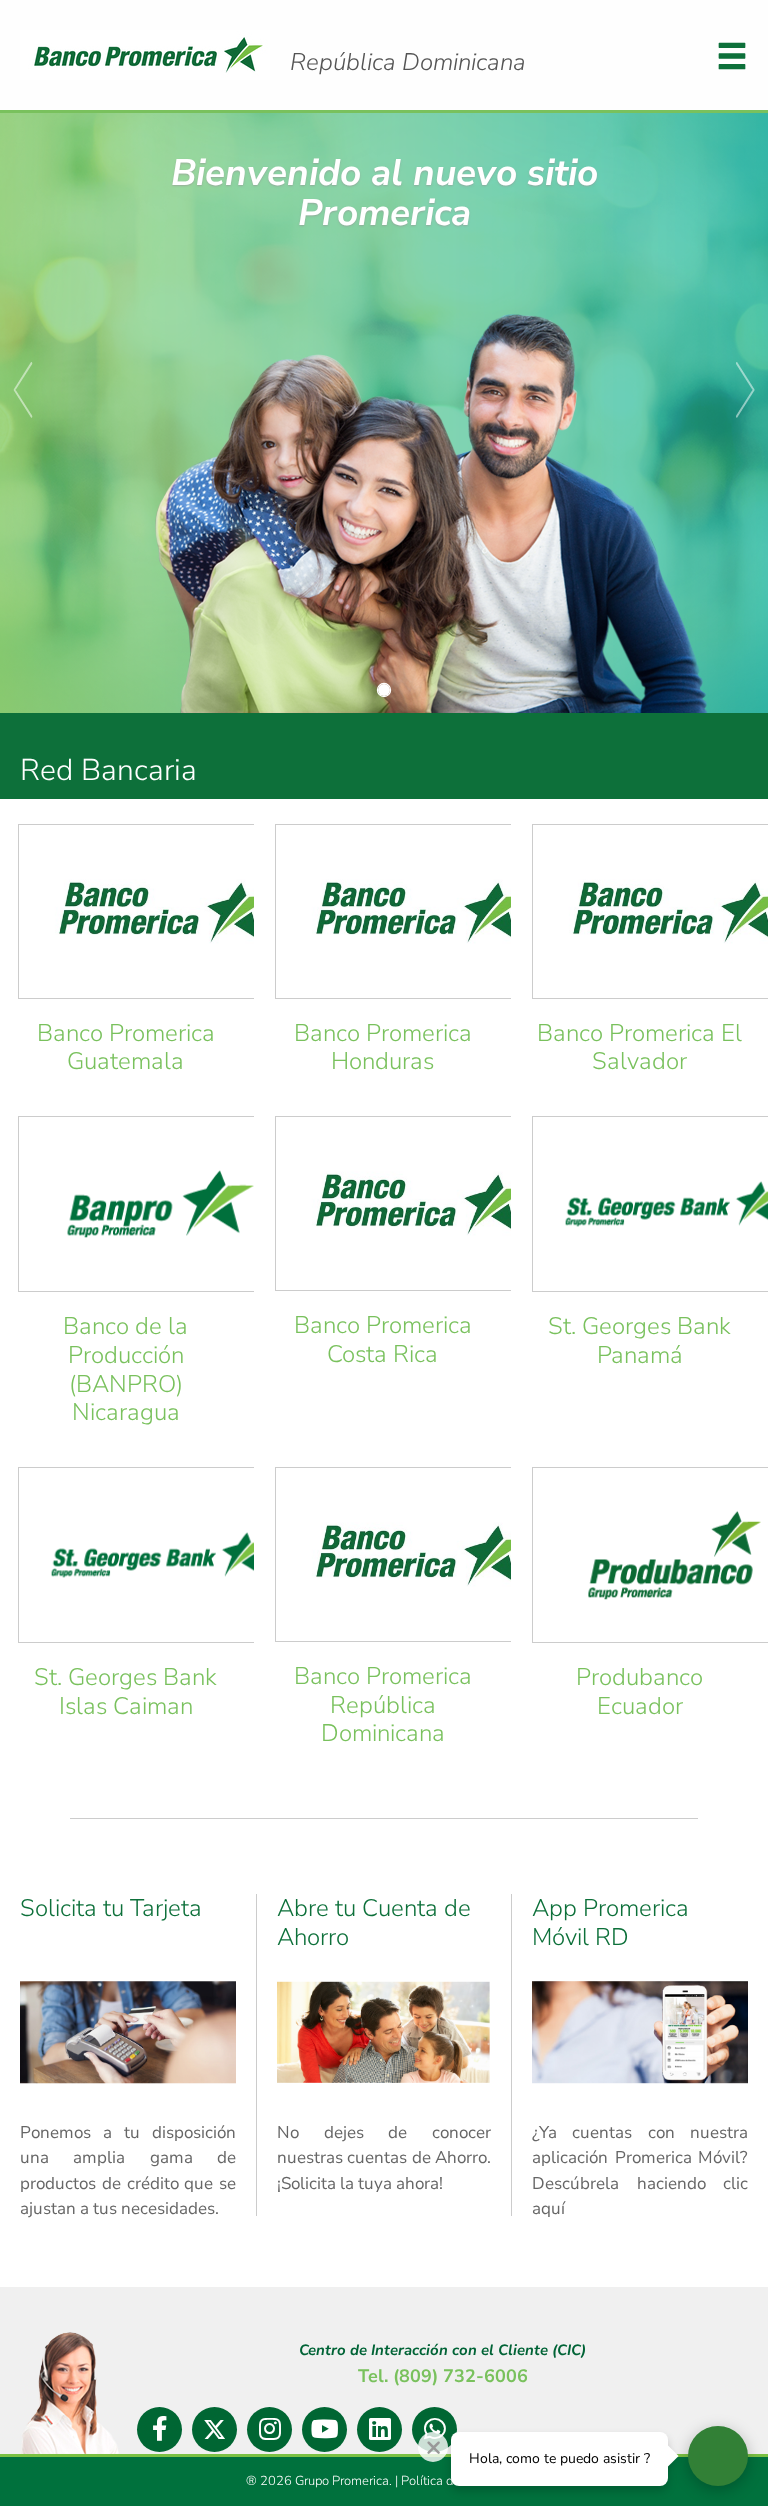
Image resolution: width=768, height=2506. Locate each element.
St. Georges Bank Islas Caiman (125, 1691)
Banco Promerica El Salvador (639, 1047)
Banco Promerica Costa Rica (383, 1339)
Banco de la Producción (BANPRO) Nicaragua (125, 1369)
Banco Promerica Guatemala (126, 1047)
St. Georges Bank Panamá (639, 1340)
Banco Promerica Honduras (383, 1047)
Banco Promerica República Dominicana (383, 1705)
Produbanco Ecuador (639, 1691)
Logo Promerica (408, 62)
